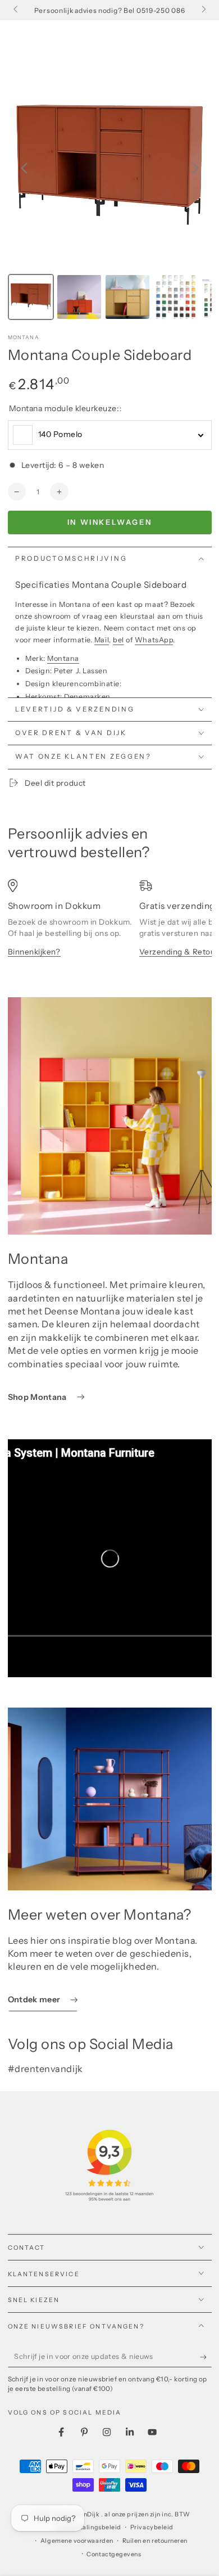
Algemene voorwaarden (77, 2541)
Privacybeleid (152, 2527)
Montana (24, 337)
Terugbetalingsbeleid (88, 2527)
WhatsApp (154, 640)
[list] (110, 928)
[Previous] (24, 168)
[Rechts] (203, 10)
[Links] (17, 10)
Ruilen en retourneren (155, 2541)
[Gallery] (110, 195)
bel (118, 640)
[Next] (195, 168)
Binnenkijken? (34, 952)
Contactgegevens (114, 2554)
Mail (102, 640)
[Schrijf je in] (206, 2357)
